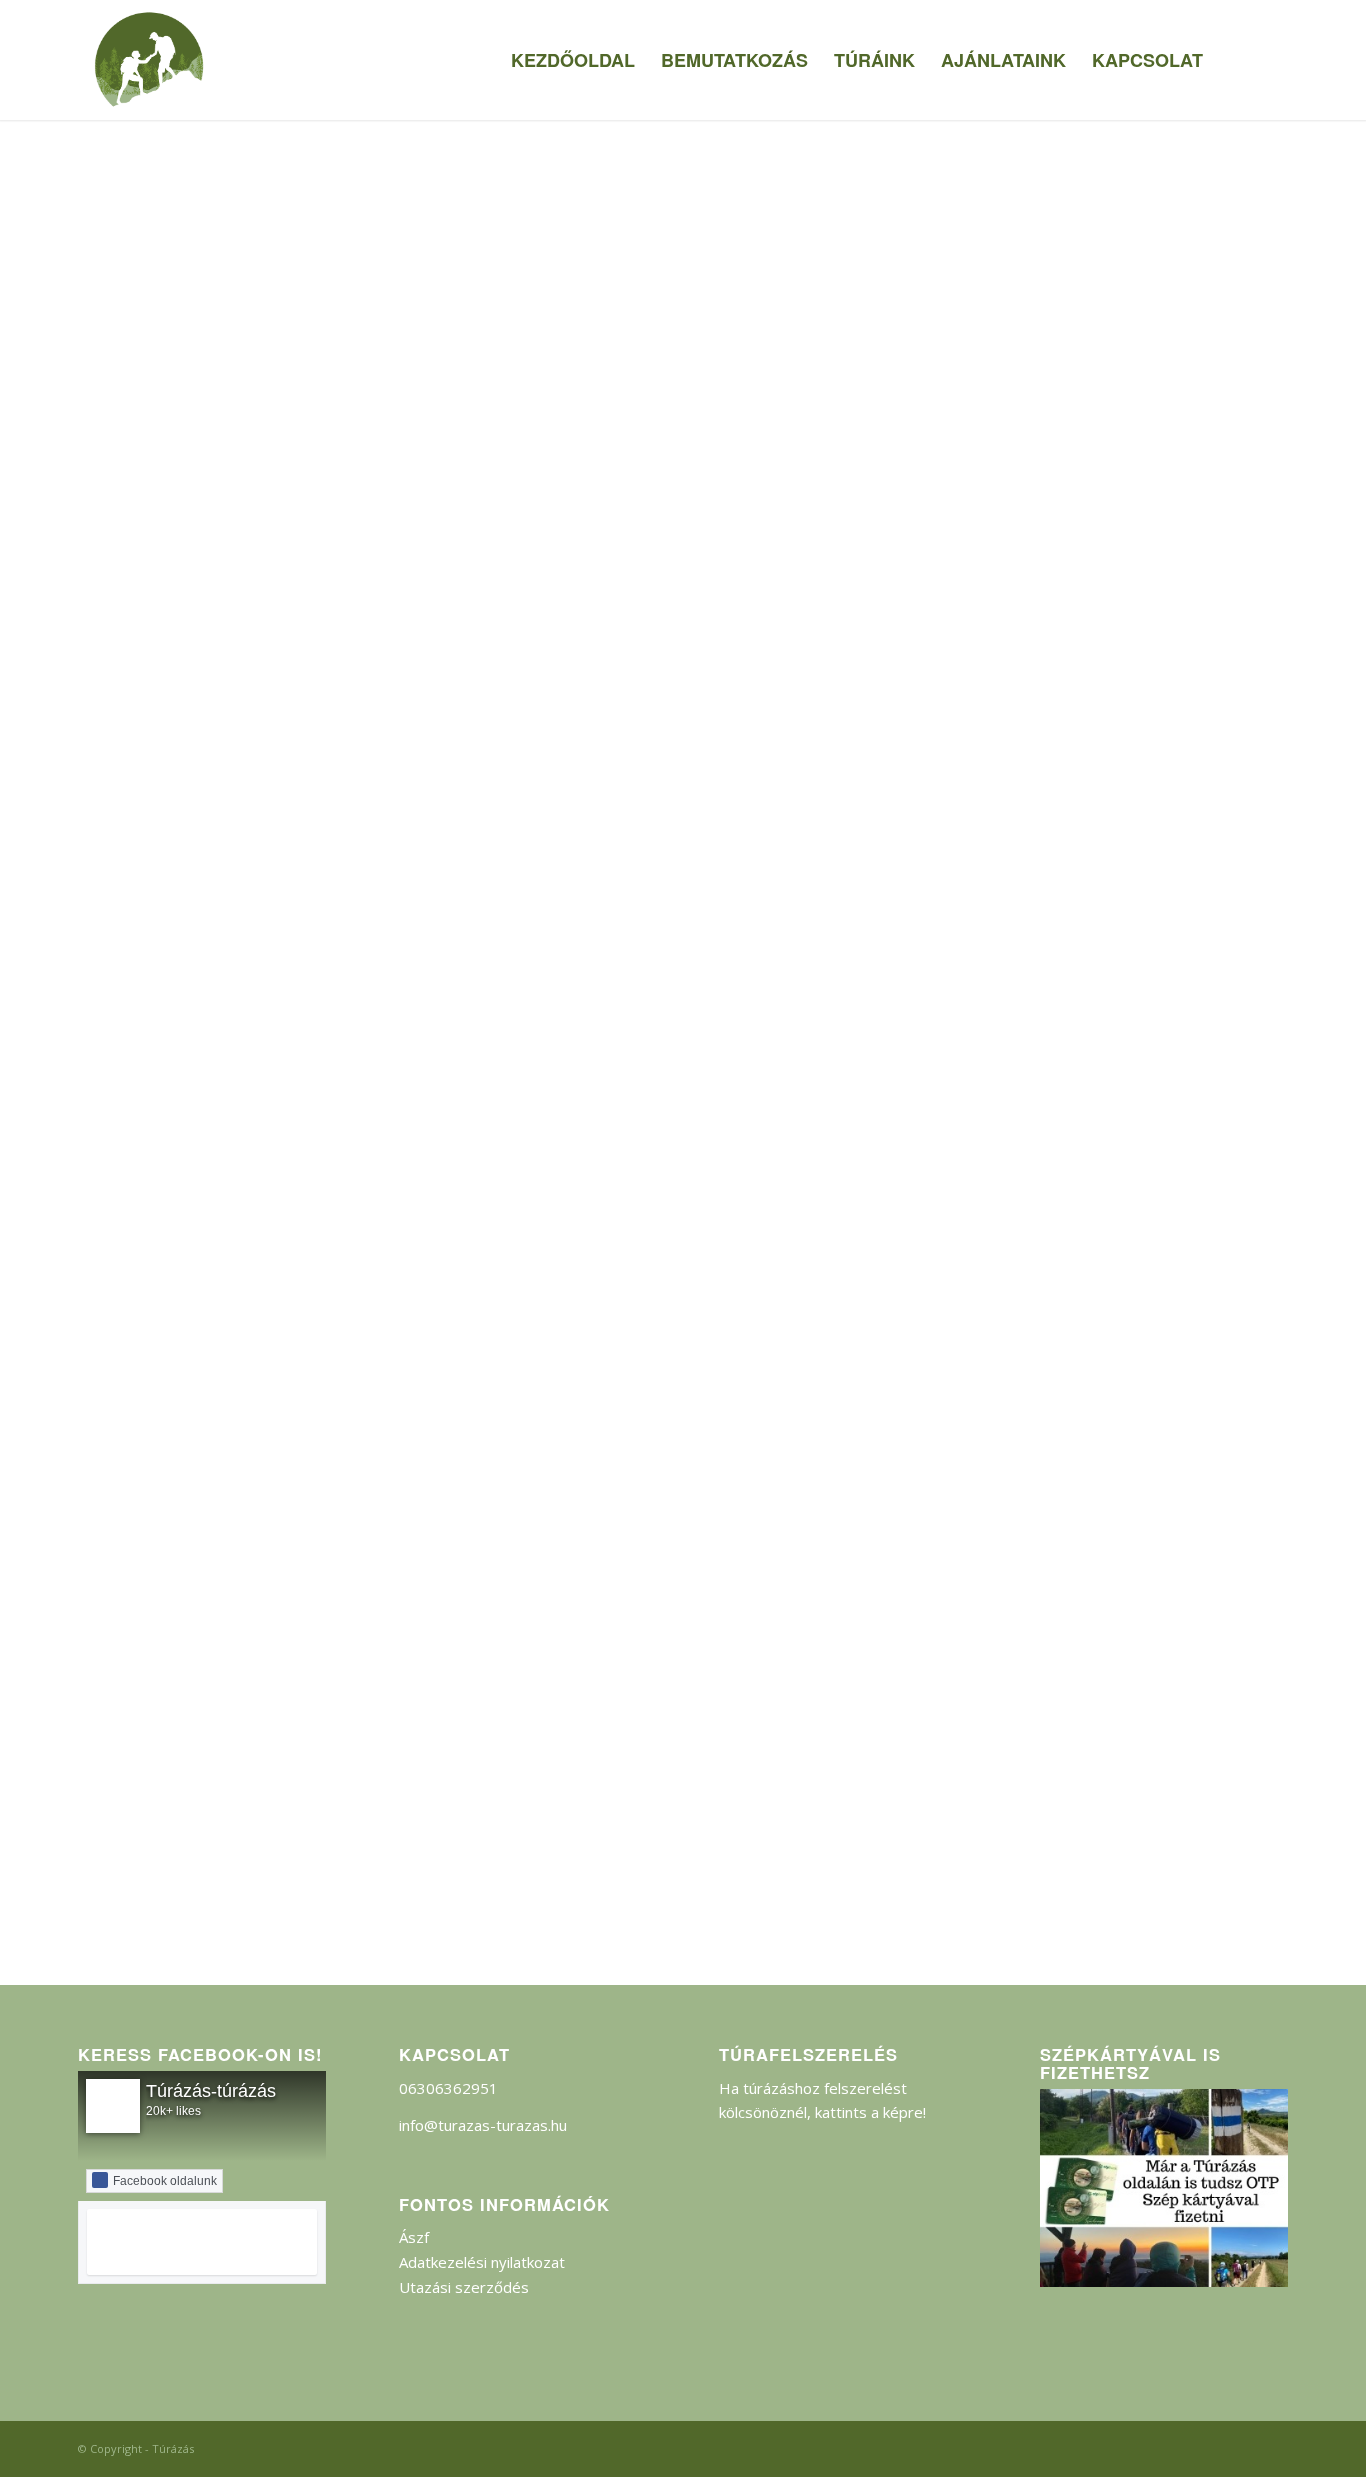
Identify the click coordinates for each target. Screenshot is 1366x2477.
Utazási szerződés (464, 2287)
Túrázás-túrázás (211, 2091)
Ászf (414, 2237)
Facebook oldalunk (165, 2181)
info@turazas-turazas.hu (483, 2125)
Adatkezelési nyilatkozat (482, 2262)
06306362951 (448, 2088)
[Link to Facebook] (1273, 59)
